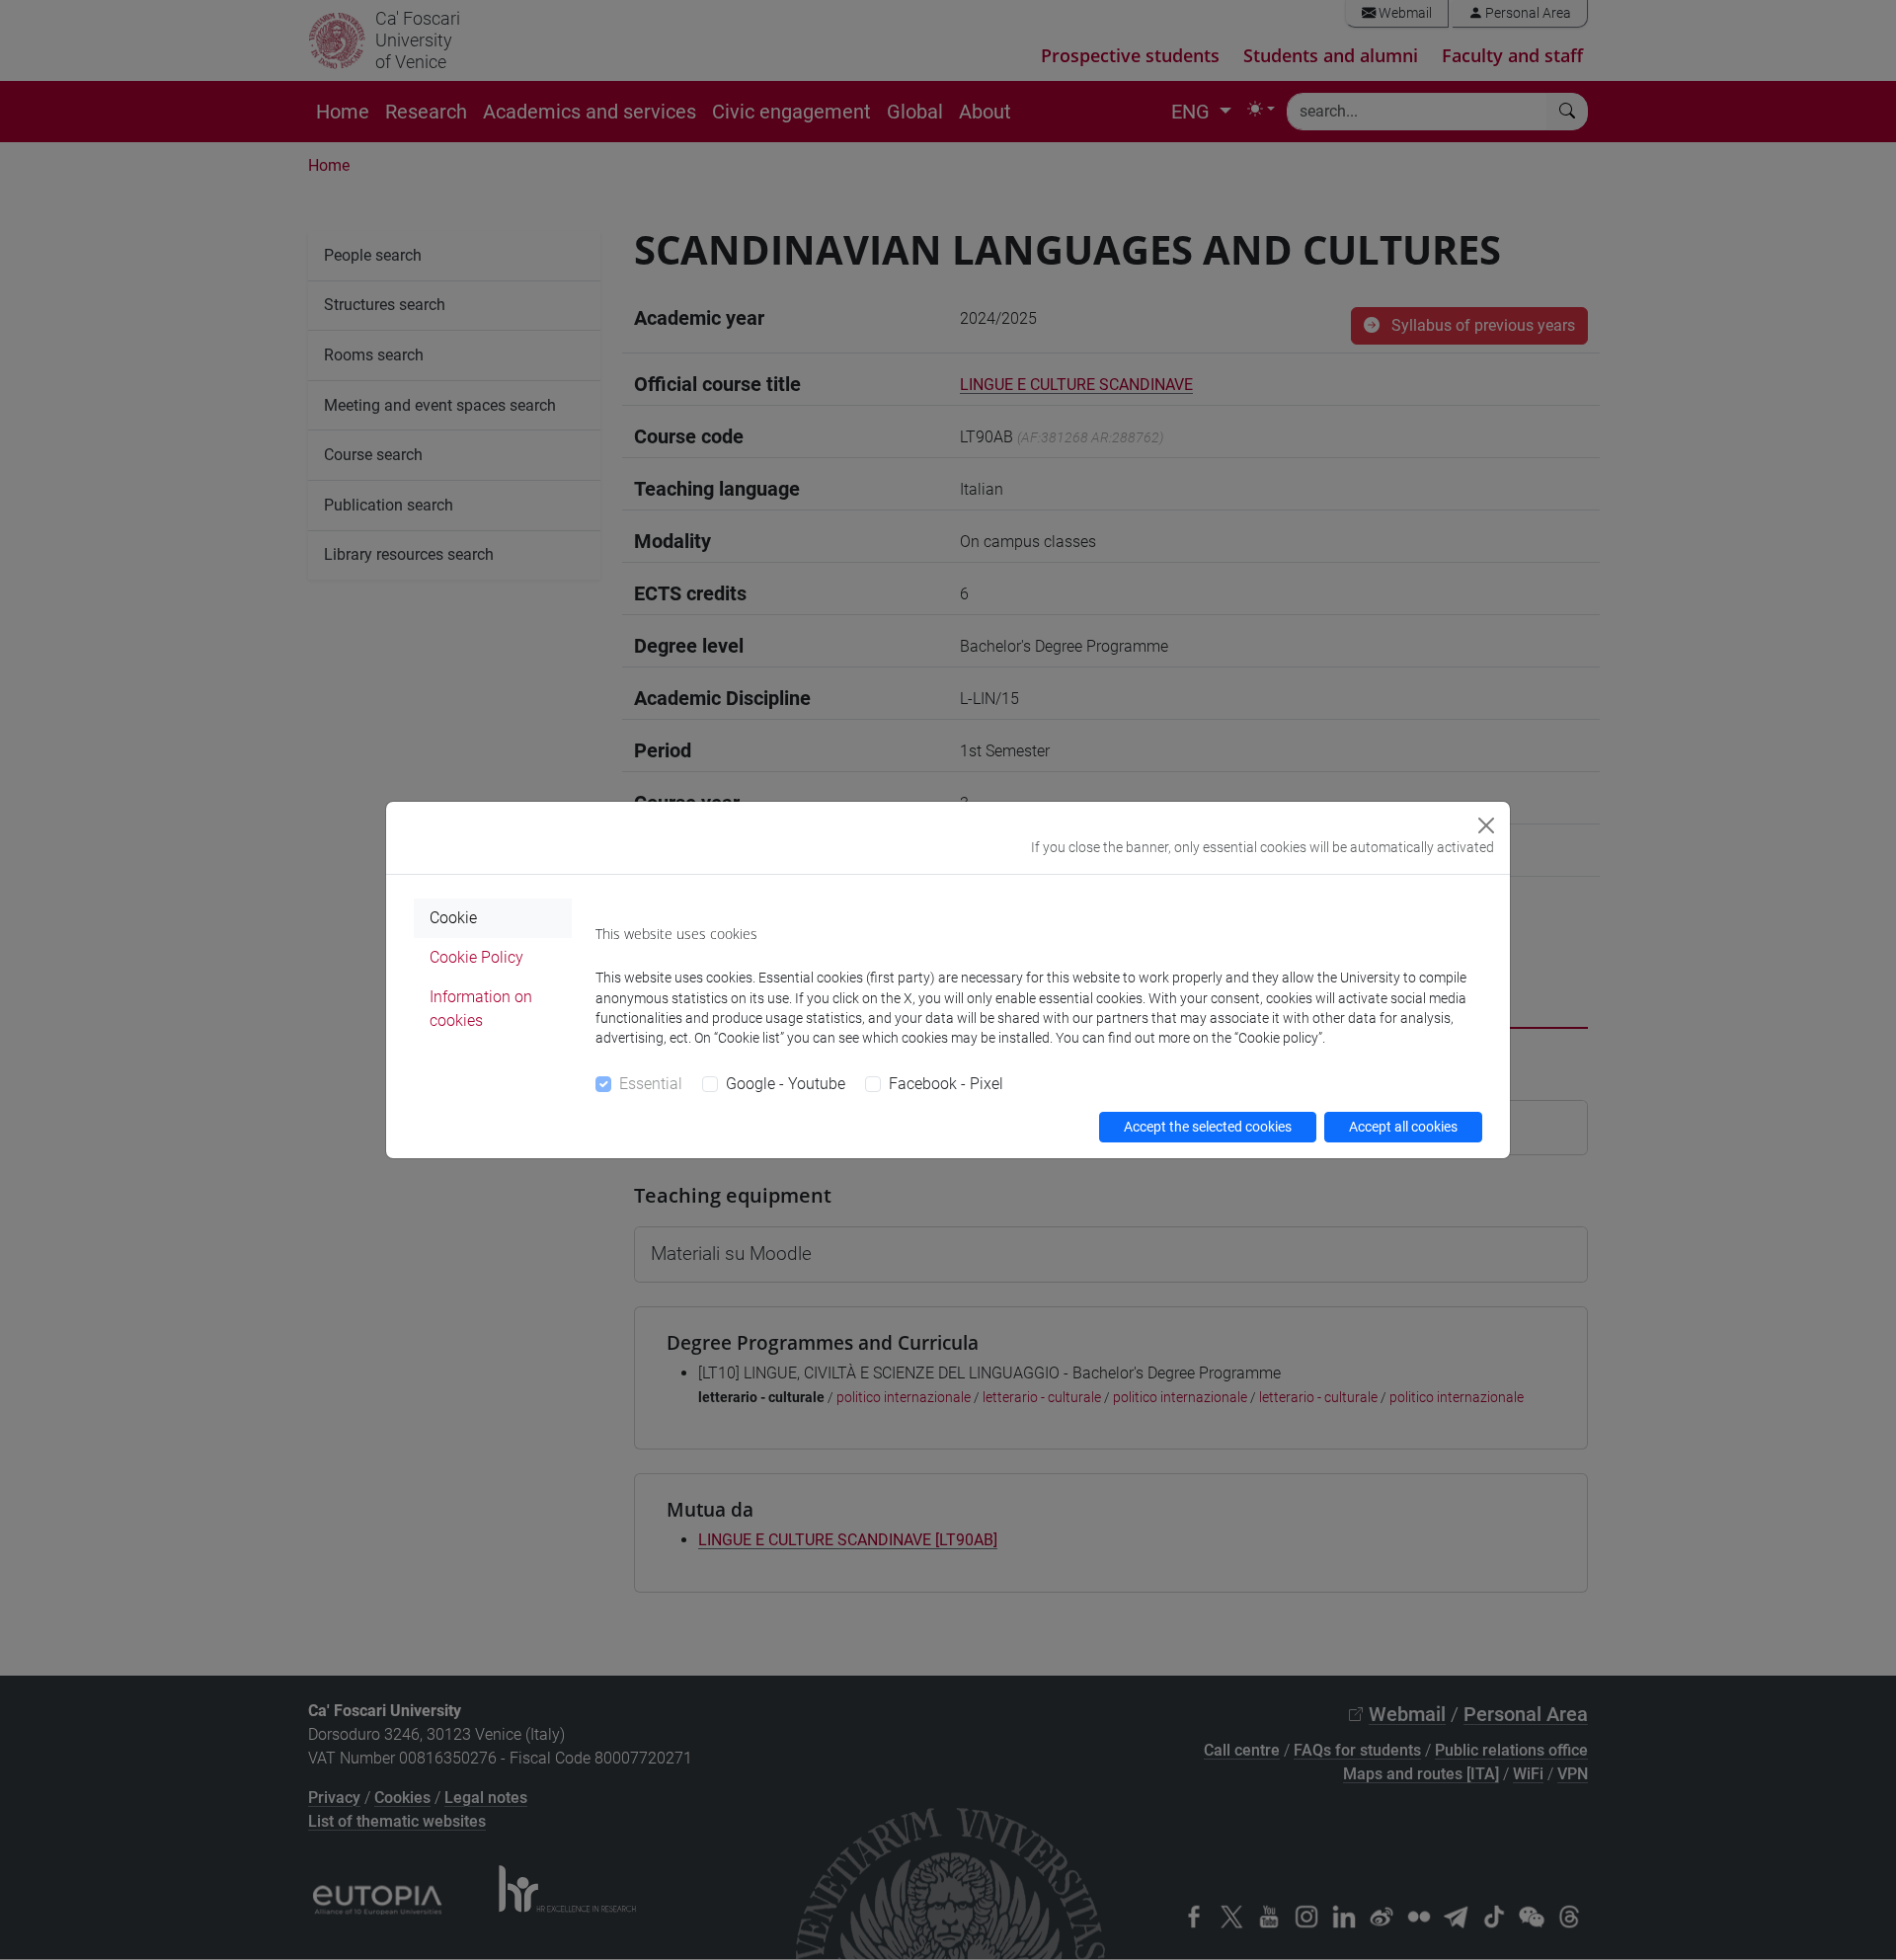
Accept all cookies (1403, 1127)
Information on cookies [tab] (481, 1009)
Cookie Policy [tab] (476, 957)
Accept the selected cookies (1208, 1127)
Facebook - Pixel (946, 1084)
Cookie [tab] (453, 918)
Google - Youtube (786, 1084)
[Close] (1486, 825)
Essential (651, 1084)
